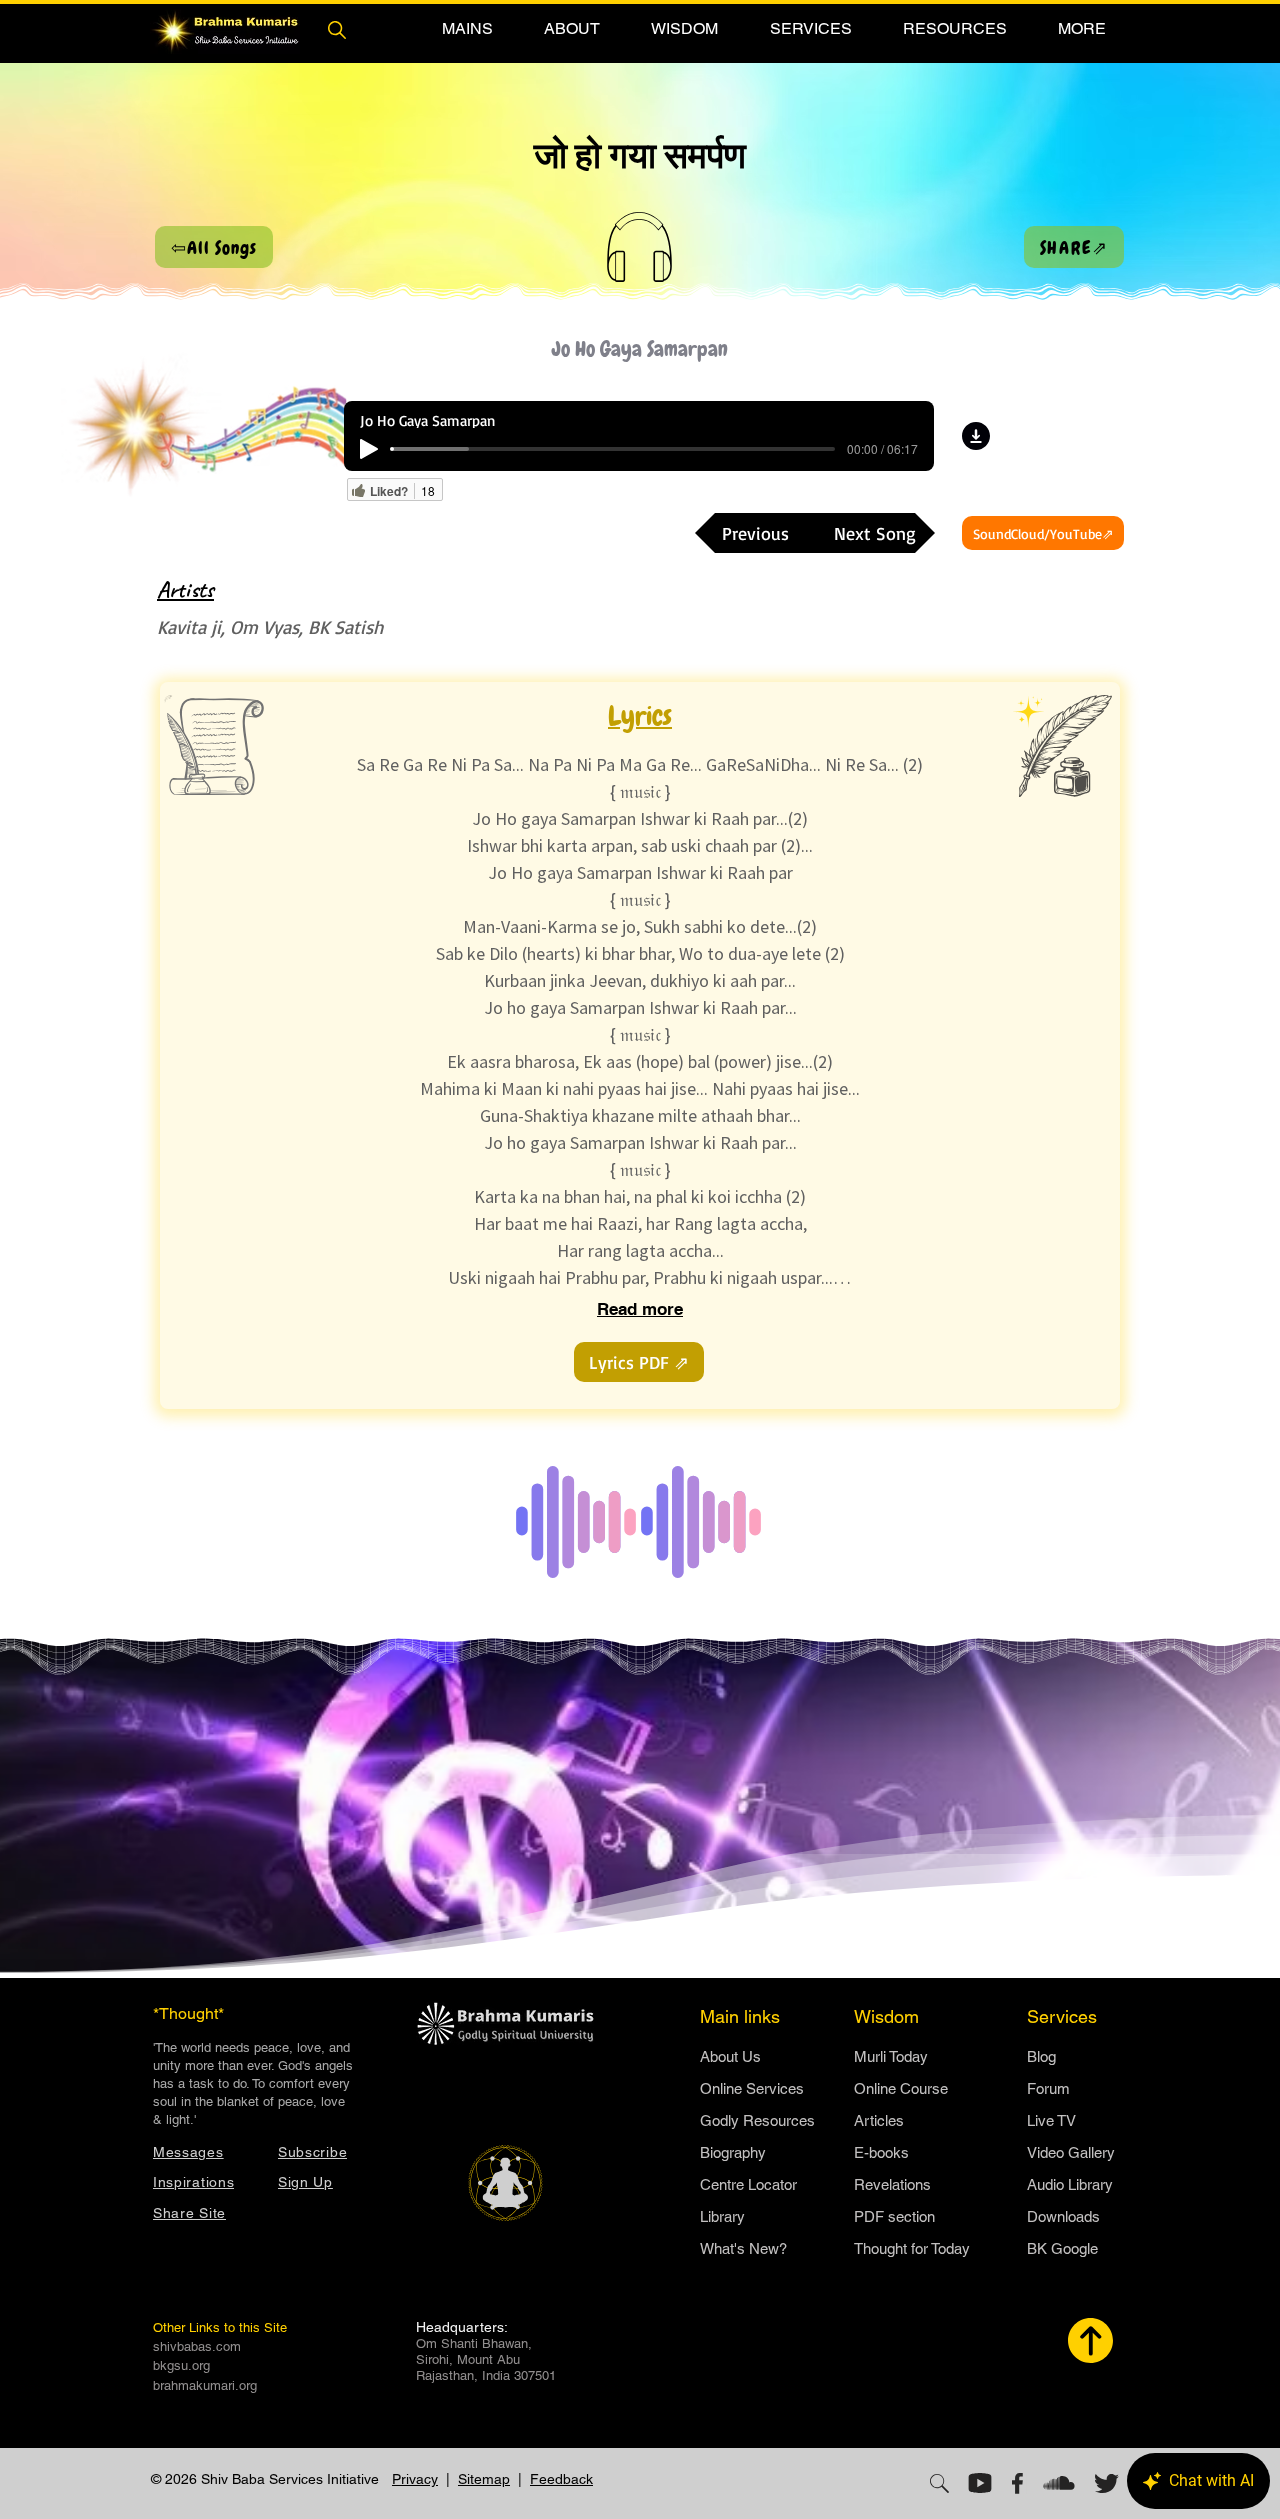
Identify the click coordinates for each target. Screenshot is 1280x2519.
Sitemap (484, 2479)
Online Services (752, 2088)
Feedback (561, 2479)
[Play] (369, 449)
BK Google (1062, 2248)
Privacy (415, 2479)
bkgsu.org (181, 2365)
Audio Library (1070, 2184)
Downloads (1063, 2216)
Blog (1041, 2056)
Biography (733, 2152)
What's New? (743, 2248)
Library (722, 2216)
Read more (640, 1309)
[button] (467, 28)
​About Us (730, 2056)
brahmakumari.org (205, 2385)
